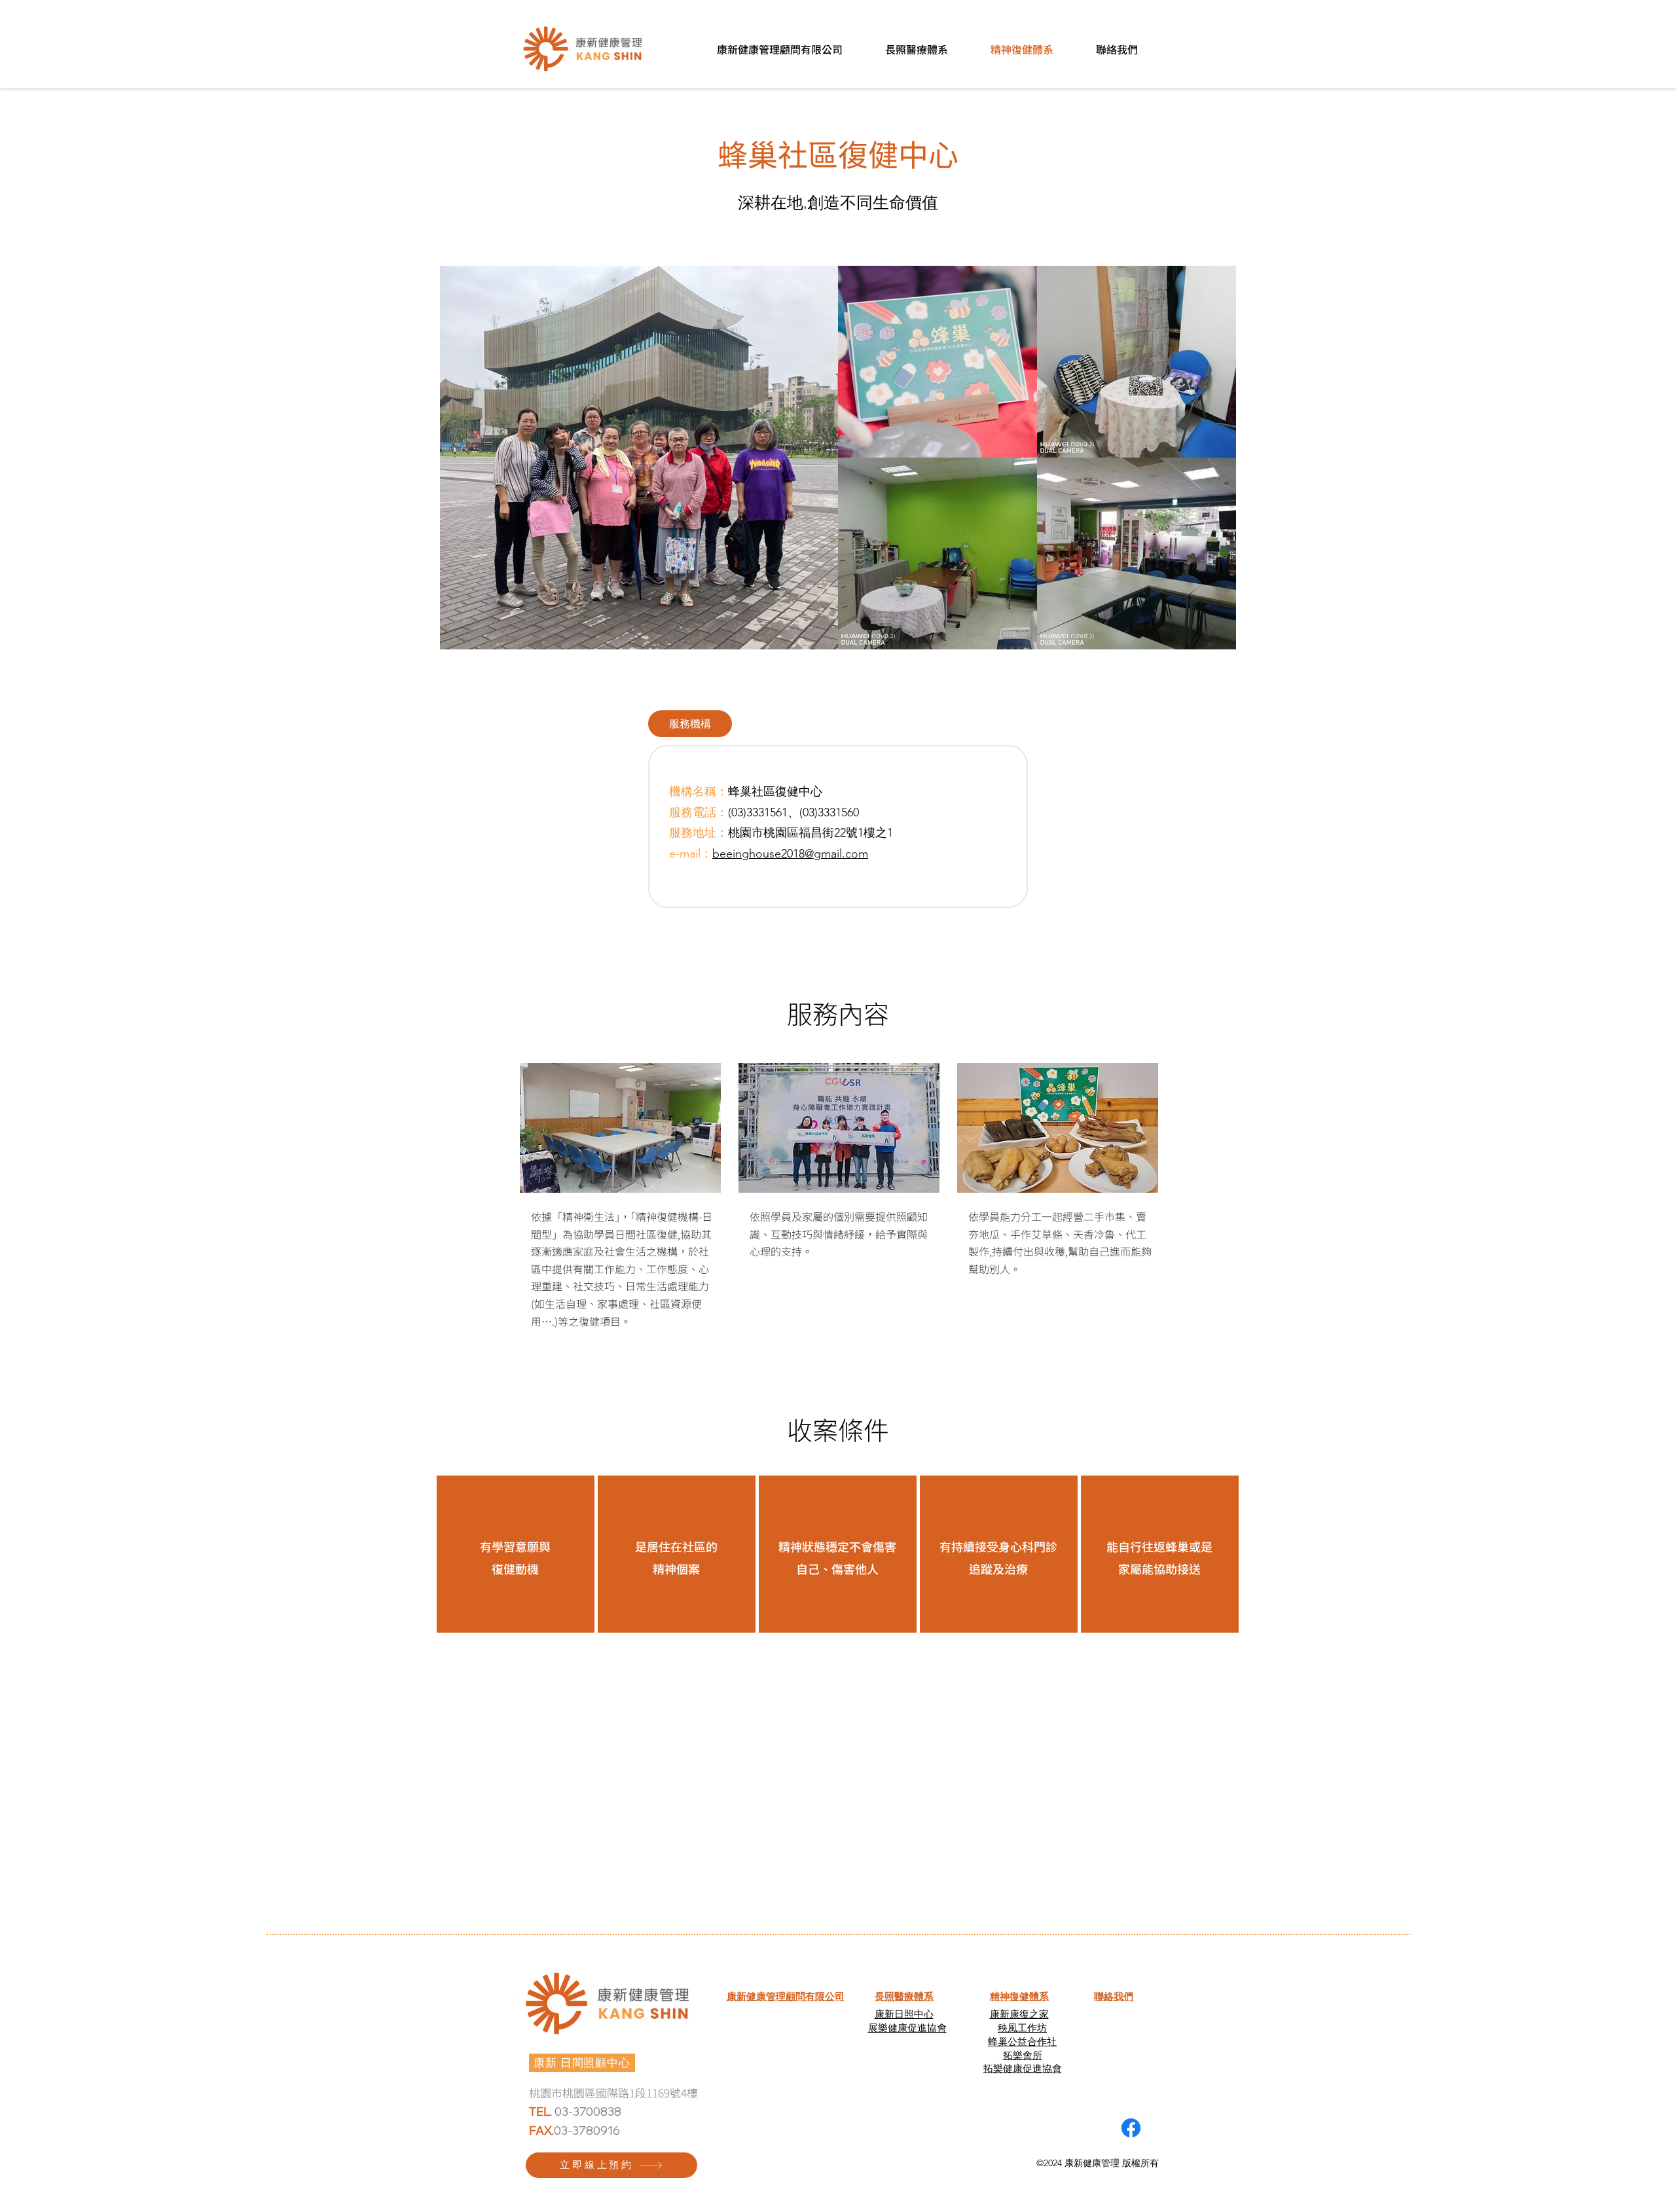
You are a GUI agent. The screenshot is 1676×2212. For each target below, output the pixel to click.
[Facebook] (1131, 2128)
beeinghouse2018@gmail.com (790, 854)
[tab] (690, 724)
